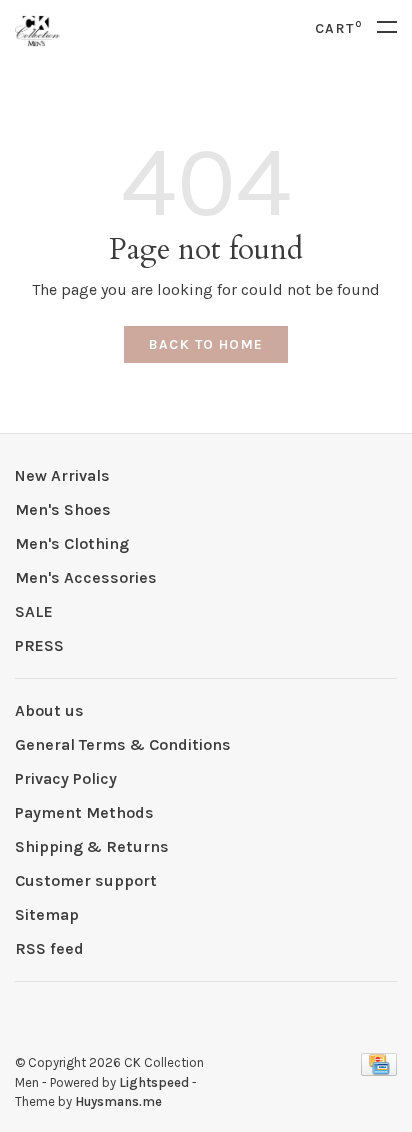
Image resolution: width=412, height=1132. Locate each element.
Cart (338, 28)
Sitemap (47, 914)
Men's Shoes (63, 509)
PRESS (39, 645)
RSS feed (49, 948)
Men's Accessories (86, 577)
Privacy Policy (66, 778)
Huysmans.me (118, 1101)
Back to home (206, 344)
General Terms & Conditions (123, 744)
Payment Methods (84, 812)
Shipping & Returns (92, 846)
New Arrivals (62, 475)
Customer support (86, 880)
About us (49, 710)
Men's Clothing (72, 543)
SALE (34, 611)
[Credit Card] (379, 1070)
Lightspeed (154, 1082)
